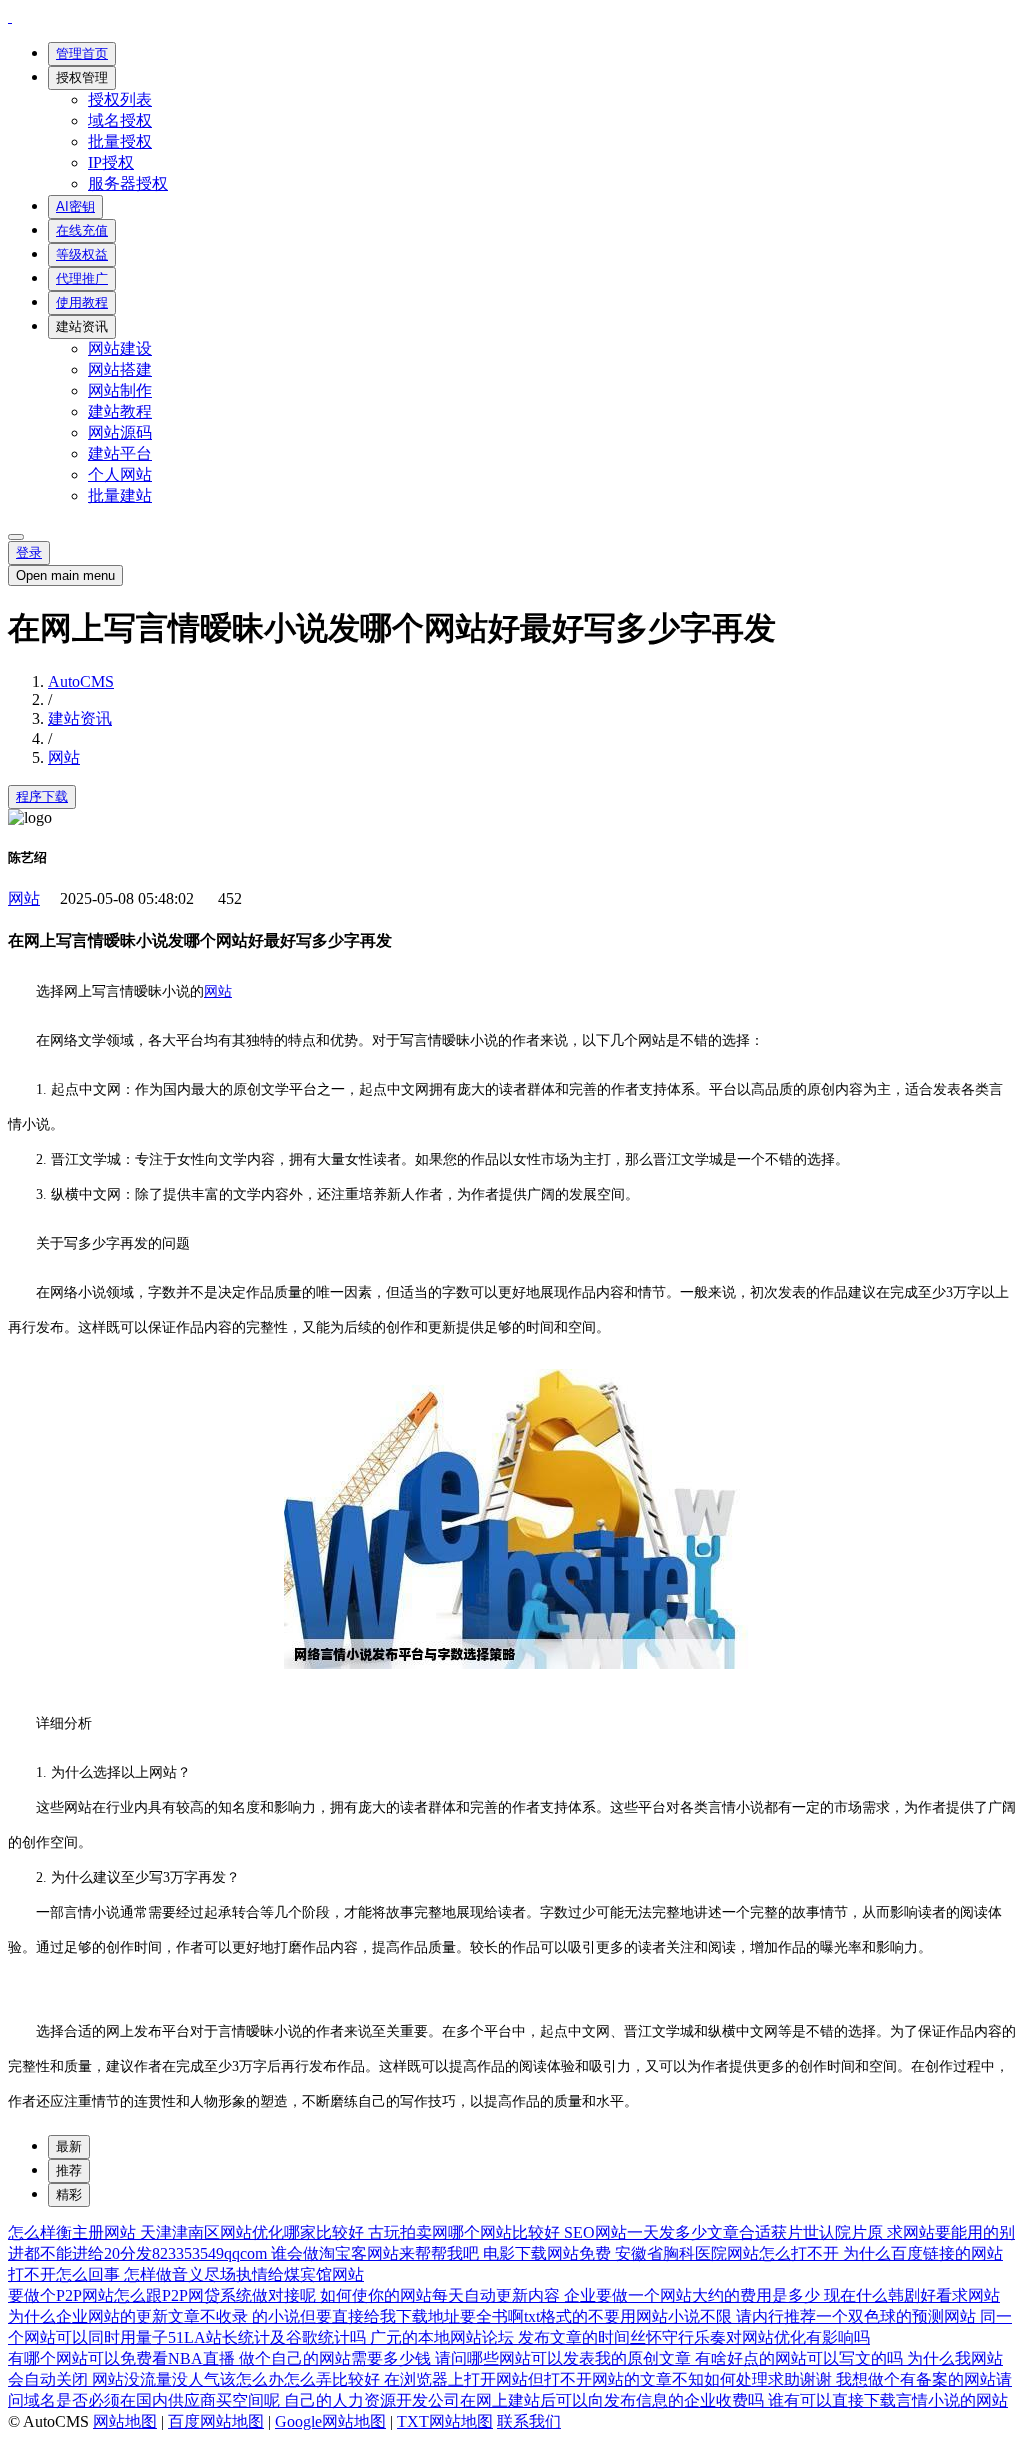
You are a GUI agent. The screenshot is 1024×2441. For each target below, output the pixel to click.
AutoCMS (81, 681)
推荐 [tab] (69, 2170)
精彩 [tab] (69, 2194)
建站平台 (120, 453)
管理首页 (82, 53)
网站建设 (120, 348)
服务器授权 (128, 183)
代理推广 (82, 278)
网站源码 (120, 432)
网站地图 (125, 2421)
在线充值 (82, 230)
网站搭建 (120, 369)
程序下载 (42, 796)
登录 (29, 552)
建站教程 (120, 411)
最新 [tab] (69, 2146)
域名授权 (120, 120)
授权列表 (120, 99)
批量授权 (120, 141)
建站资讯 (82, 326)
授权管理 (82, 77)
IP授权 (111, 162)
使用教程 (82, 302)
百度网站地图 (216, 2421)
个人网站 (120, 474)
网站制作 (120, 390)
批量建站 (120, 495)
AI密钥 (75, 206)
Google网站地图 (330, 2421)
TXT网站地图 (445, 2421)
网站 (64, 757)
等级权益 (82, 254)
